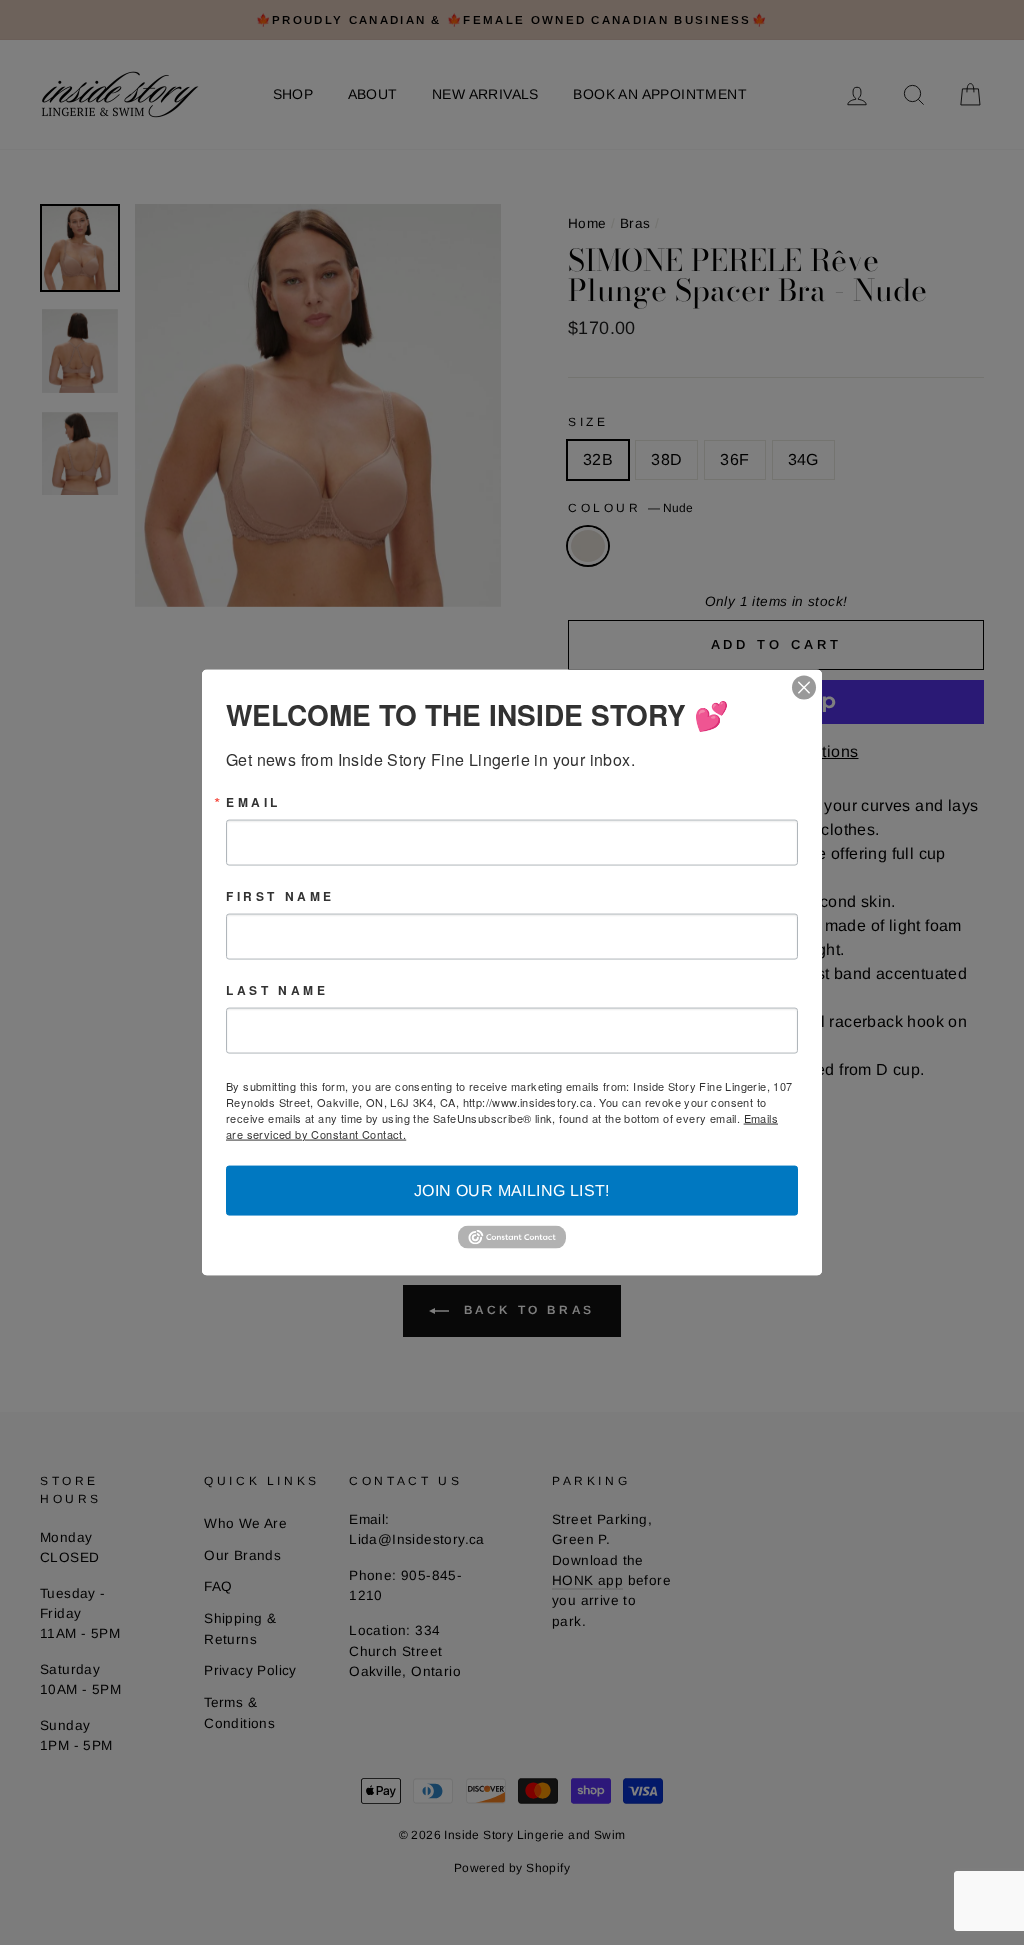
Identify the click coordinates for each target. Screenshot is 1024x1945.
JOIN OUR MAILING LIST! (512, 1189)
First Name (280, 895)
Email (253, 801)
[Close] (804, 687)
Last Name (277, 989)
